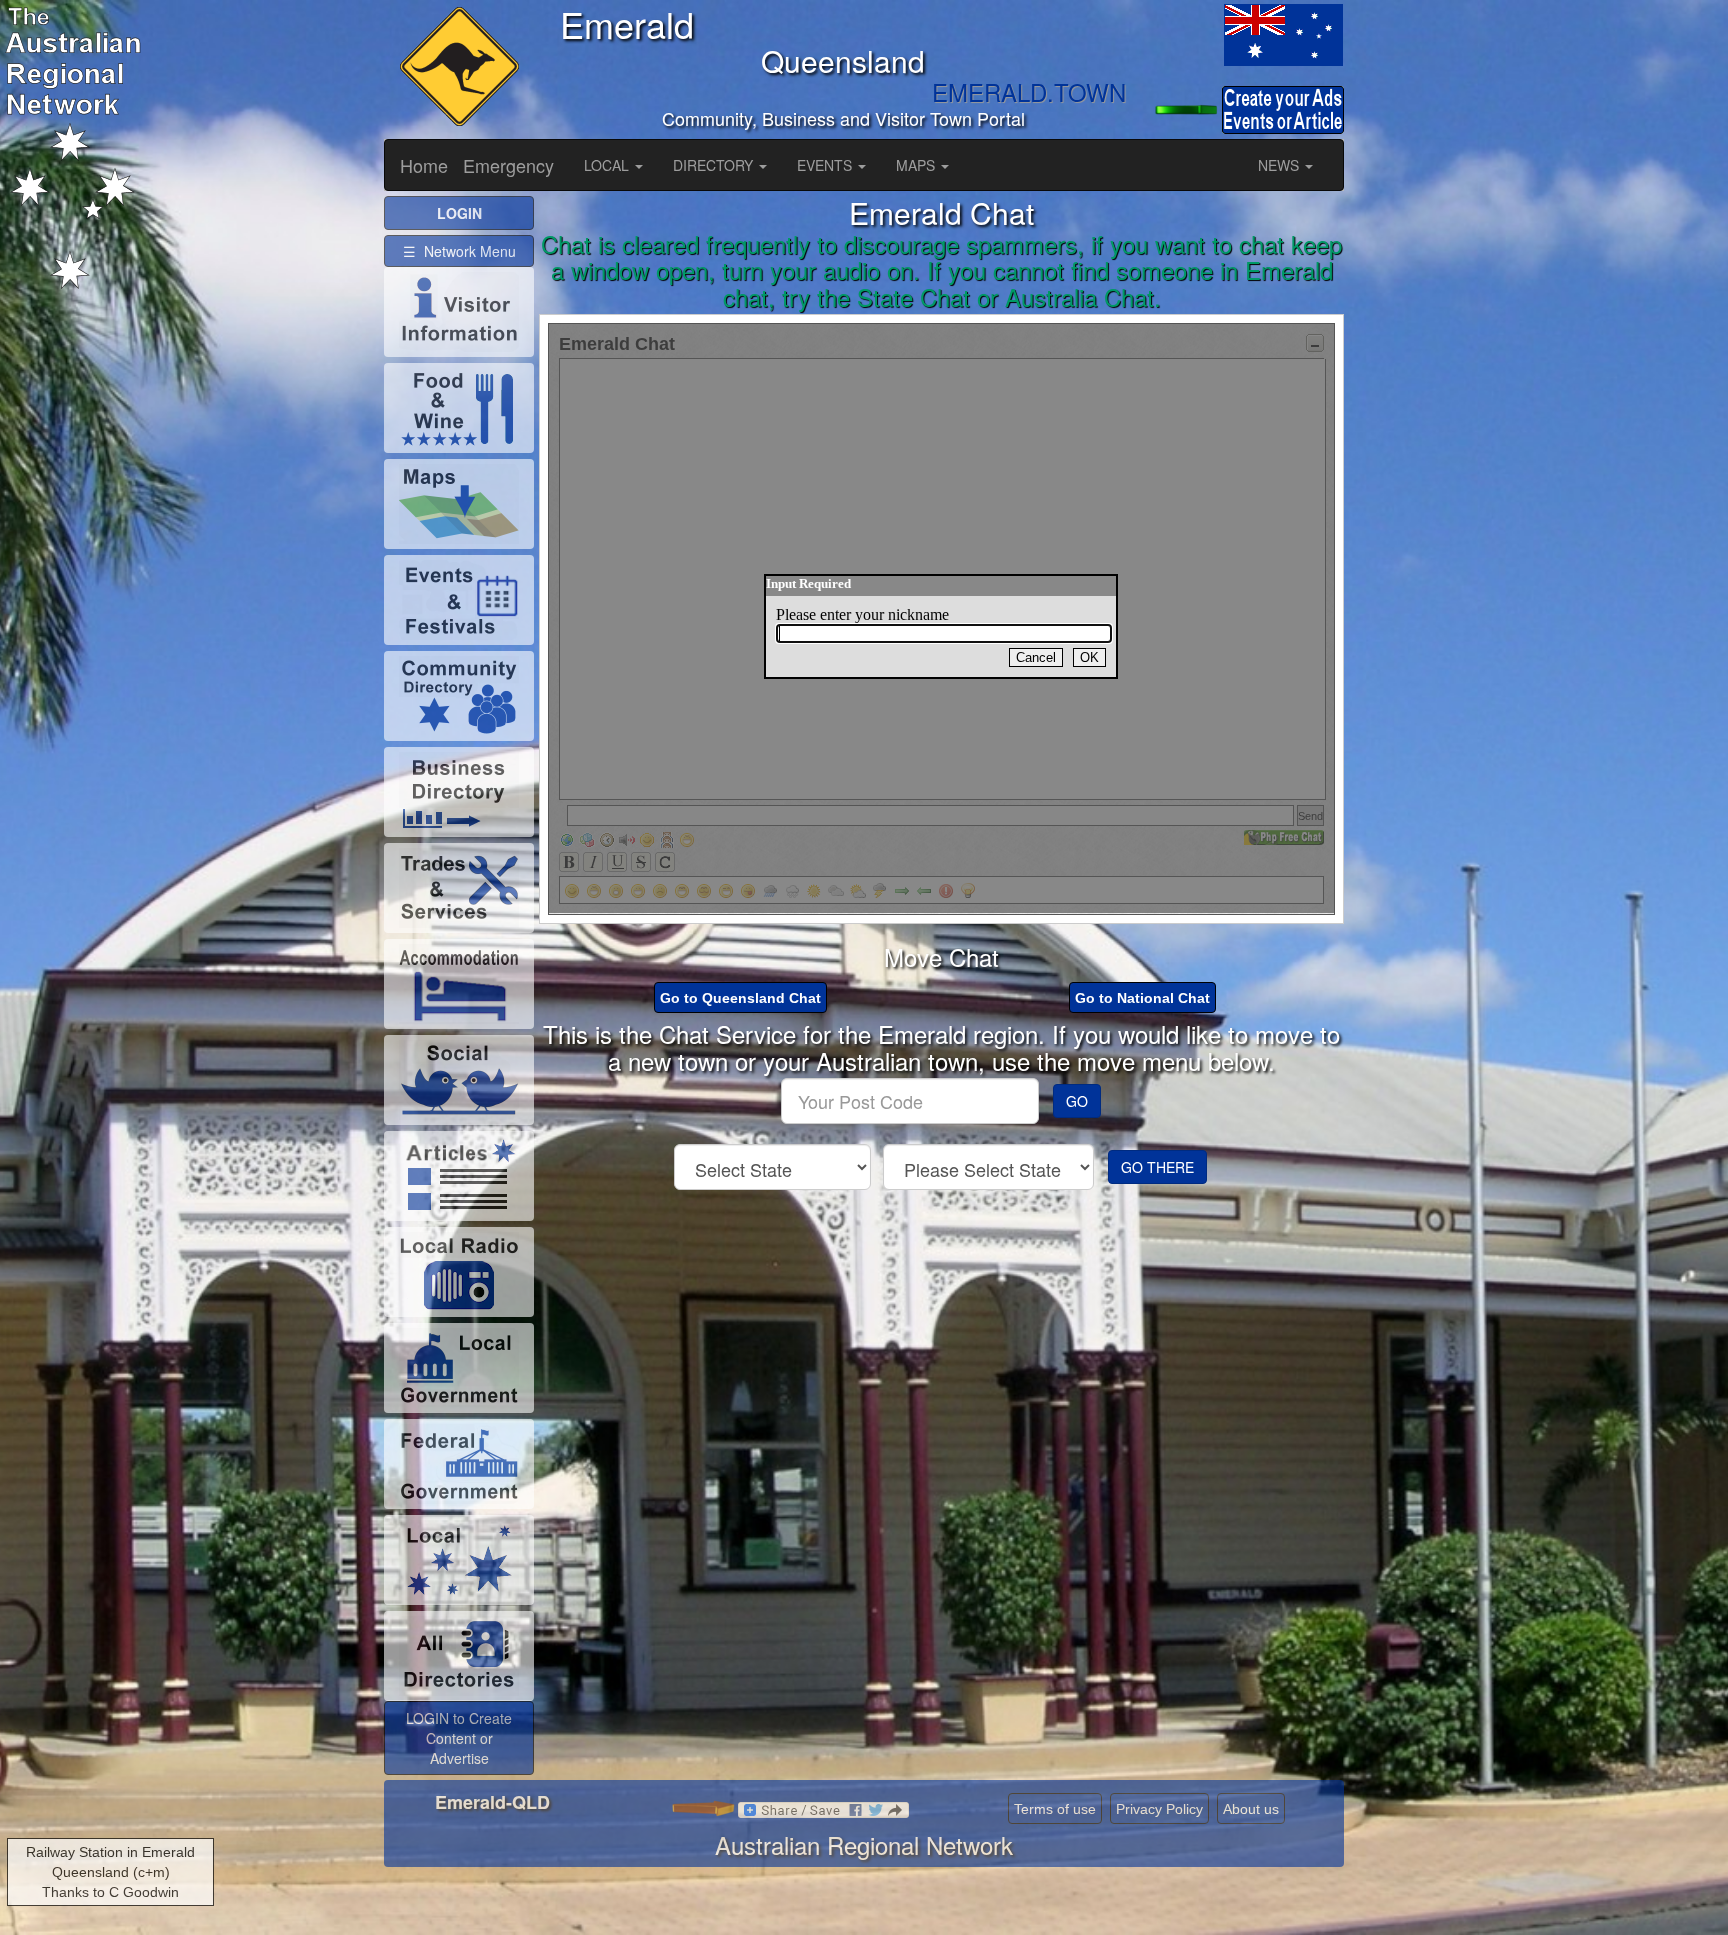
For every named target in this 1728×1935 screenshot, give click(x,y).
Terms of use (1055, 1809)
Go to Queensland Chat (740, 998)
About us (1251, 1809)
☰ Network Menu (459, 251)
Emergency (508, 165)
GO (1077, 1101)
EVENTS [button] (826, 165)
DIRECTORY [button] (715, 165)
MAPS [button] (917, 165)
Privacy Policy (1159, 1809)
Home (424, 165)
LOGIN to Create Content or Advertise (459, 1738)
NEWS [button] (1280, 165)
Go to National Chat (1142, 998)
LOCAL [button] (608, 165)
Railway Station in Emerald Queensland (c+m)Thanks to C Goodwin (110, 1872)
